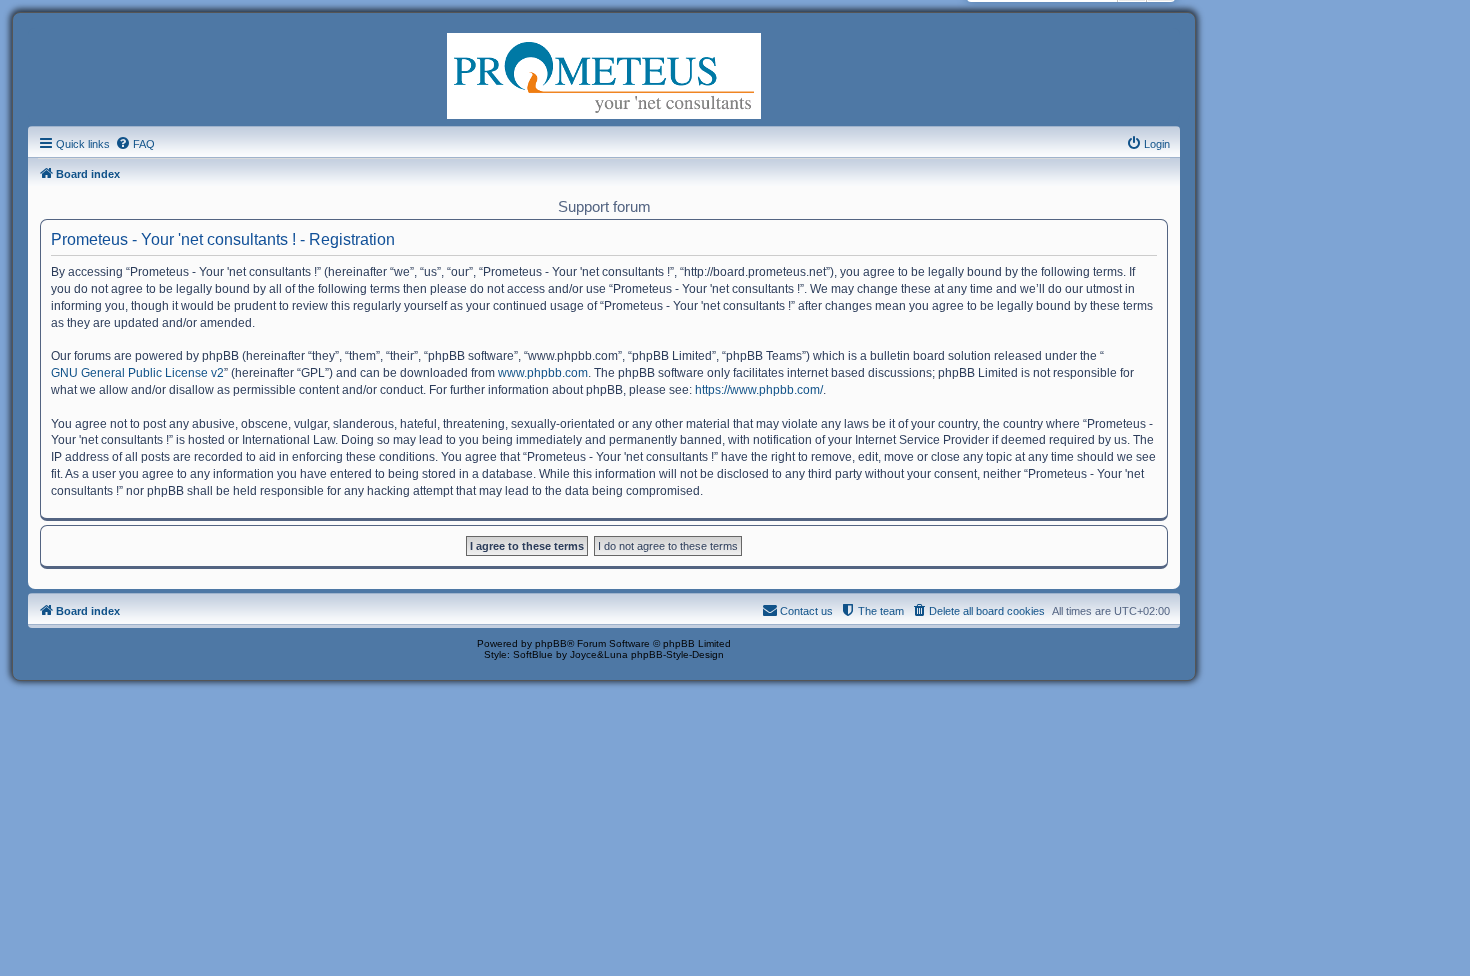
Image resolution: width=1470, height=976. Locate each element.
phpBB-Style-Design (677, 654)
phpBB (551, 643)
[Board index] (604, 74)
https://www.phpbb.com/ (759, 390)
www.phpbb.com (543, 373)
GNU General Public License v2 (137, 373)
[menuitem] (135, 144)
